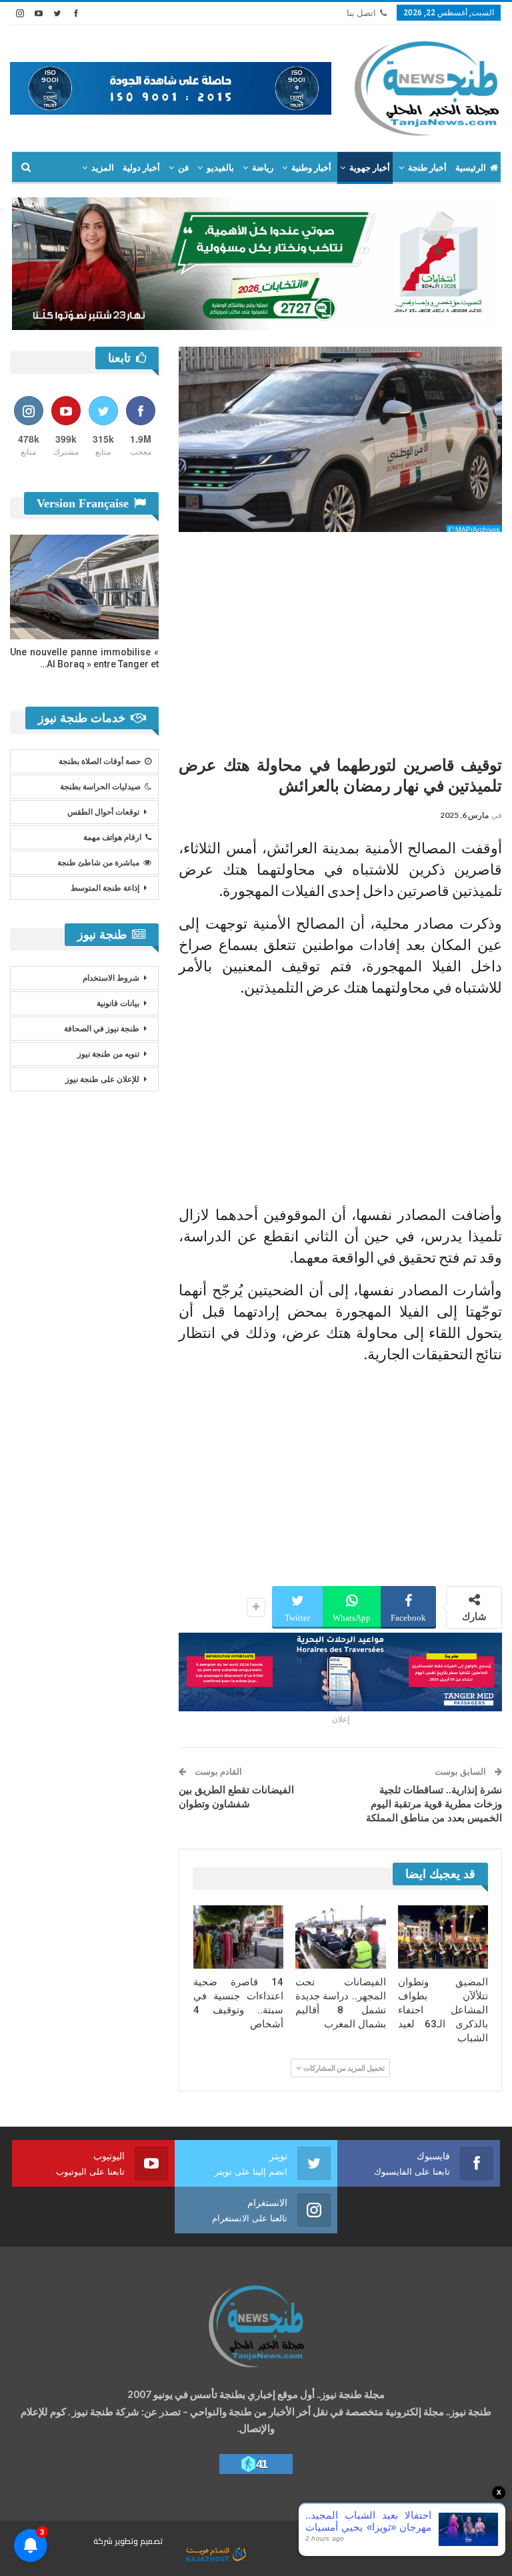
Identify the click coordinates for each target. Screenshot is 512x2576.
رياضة (263, 168)
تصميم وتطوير (139, 2541)
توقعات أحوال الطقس (103, 812)
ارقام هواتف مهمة (112, 837)
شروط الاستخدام (111, 978)
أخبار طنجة (427, 168)
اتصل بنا (361, 13)
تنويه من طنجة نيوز (108, 1054)
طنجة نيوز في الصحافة (102, 1029)
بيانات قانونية (118, 1003)
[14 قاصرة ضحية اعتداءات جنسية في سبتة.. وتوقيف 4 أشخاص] (239, 1937)
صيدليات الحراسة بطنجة (100, 787)
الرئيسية (471, 168)
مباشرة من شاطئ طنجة (98, 863)
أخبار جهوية (370, 168)
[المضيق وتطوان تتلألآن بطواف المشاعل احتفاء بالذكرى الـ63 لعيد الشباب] (443, 1937)
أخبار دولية (141, 168)
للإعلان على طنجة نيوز (102, 1079)
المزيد (103, 168)
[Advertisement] (340, 639)
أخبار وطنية (311, 168)
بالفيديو (220, 168)
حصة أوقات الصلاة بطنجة (100, 761)
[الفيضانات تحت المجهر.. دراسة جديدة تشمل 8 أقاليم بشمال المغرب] (341, 1937)
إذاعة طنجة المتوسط (105, 888)
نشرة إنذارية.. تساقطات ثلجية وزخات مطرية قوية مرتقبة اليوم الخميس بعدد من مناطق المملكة (434, 1804)
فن (183, 168)
